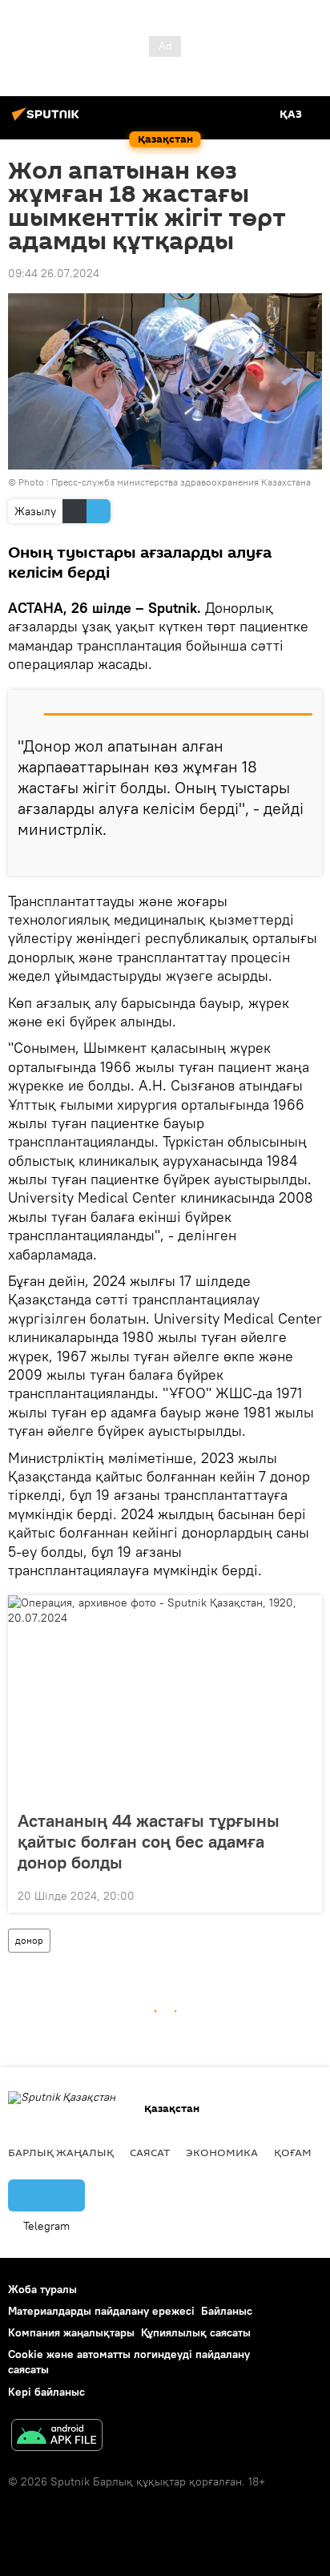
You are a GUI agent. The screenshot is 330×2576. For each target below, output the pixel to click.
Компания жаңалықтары (71, 2332)
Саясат (150, 2152)
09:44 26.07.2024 (54, 273)
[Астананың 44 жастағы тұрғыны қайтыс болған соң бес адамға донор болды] (165, 1698)
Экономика (222, 2152)
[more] (304, 857)
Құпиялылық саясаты (196, 2332)
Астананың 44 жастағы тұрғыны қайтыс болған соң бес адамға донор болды (149, 1841)
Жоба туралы (42, 2289)
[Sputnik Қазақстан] (48, 120)
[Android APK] (57, 2437)
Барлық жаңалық (61, 2152)
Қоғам (293, 2152)
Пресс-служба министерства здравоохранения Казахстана (181, 482)
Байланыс (227, 2311)
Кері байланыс (46, 2392)
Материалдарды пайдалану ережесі (101, 2311)
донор (29, 1940)
